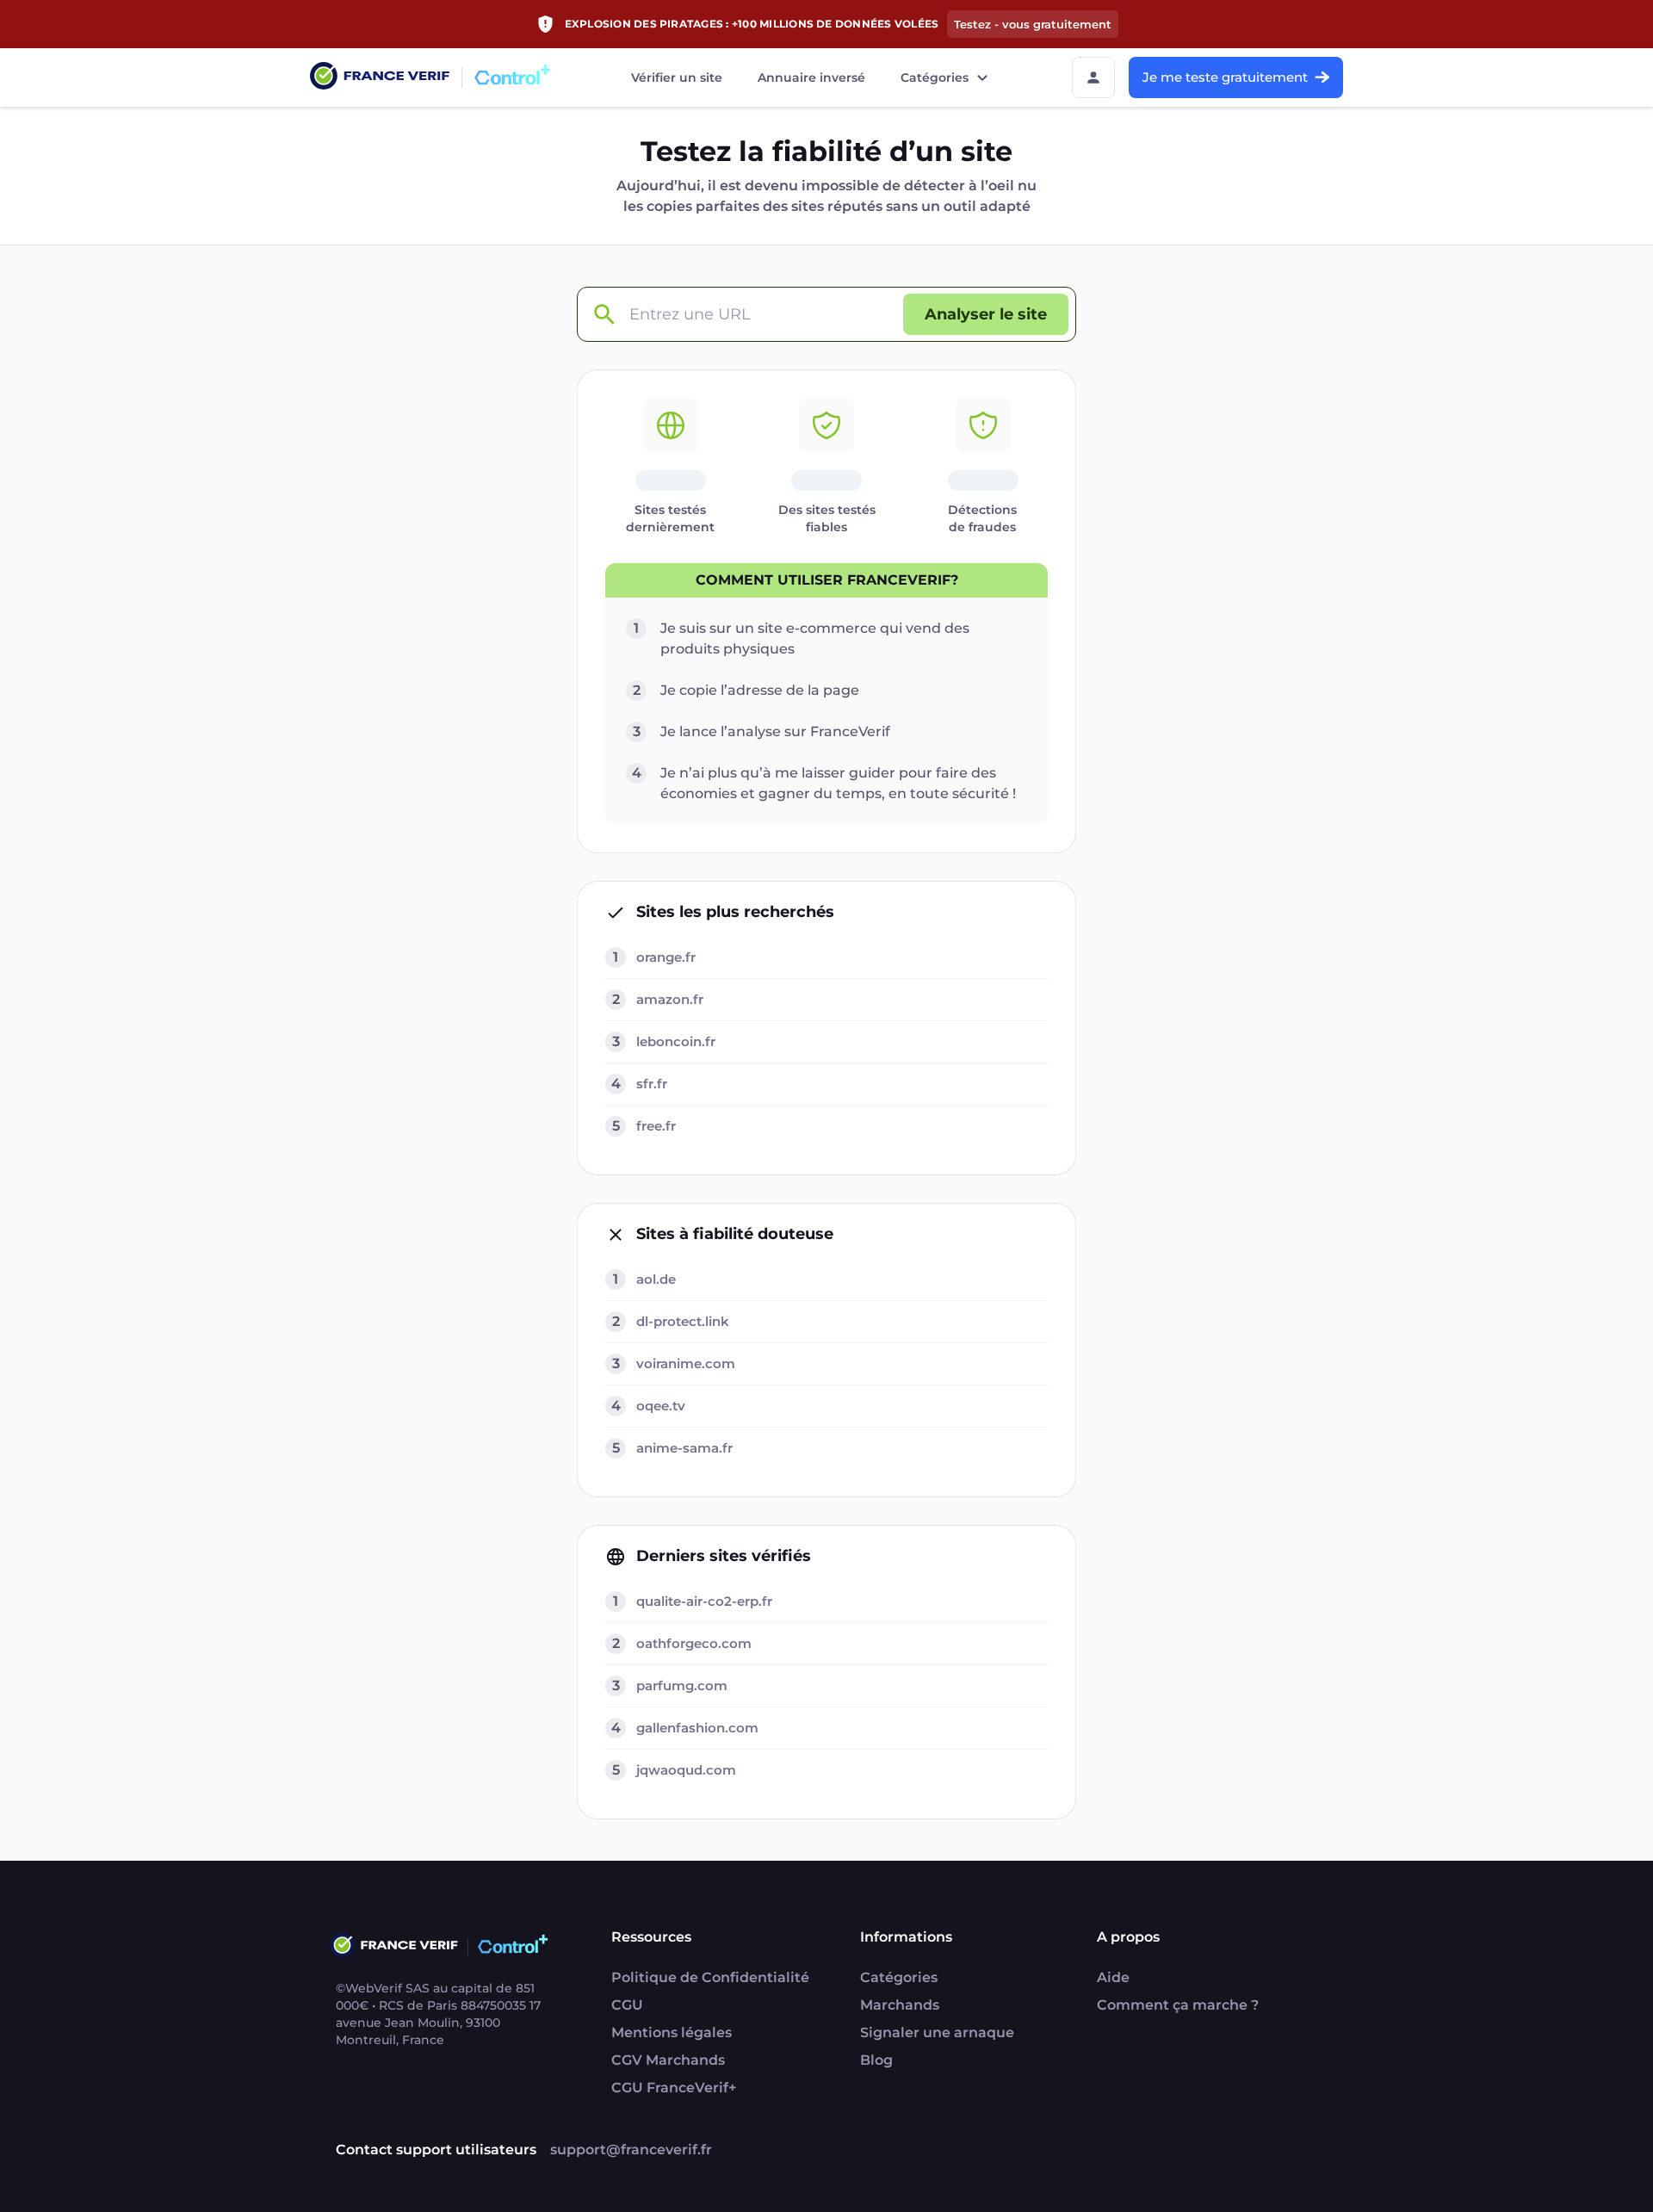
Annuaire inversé (811, 77)
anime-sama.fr (684, 1448)
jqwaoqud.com (686, 1770)
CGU (627, 2005)
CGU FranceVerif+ (674, 2088)
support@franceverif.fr (631, 2150)
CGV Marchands (668, 2060)
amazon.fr (670, 999)
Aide (1113, 1977)
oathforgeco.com (694, 1643)
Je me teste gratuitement (1225, 77)
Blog (876, 2060)
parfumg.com (682, 1685)
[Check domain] (604, 315)
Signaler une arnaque (937, 2032)
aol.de (656, 1279)
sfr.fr (652, 1084)
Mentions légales (672, 2032)
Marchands (900, 2005)
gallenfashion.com (697, 1728)
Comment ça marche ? (1178, 2005)
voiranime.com (686, 1363)
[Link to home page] (380, 78)
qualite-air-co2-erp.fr (704, 1601)
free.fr (656, 1126)
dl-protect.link (683, 1321)
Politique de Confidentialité (710, 1977)
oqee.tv (661, 1406)
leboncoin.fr (676, 1041)
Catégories (935, 77)
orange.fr (666, 957)
